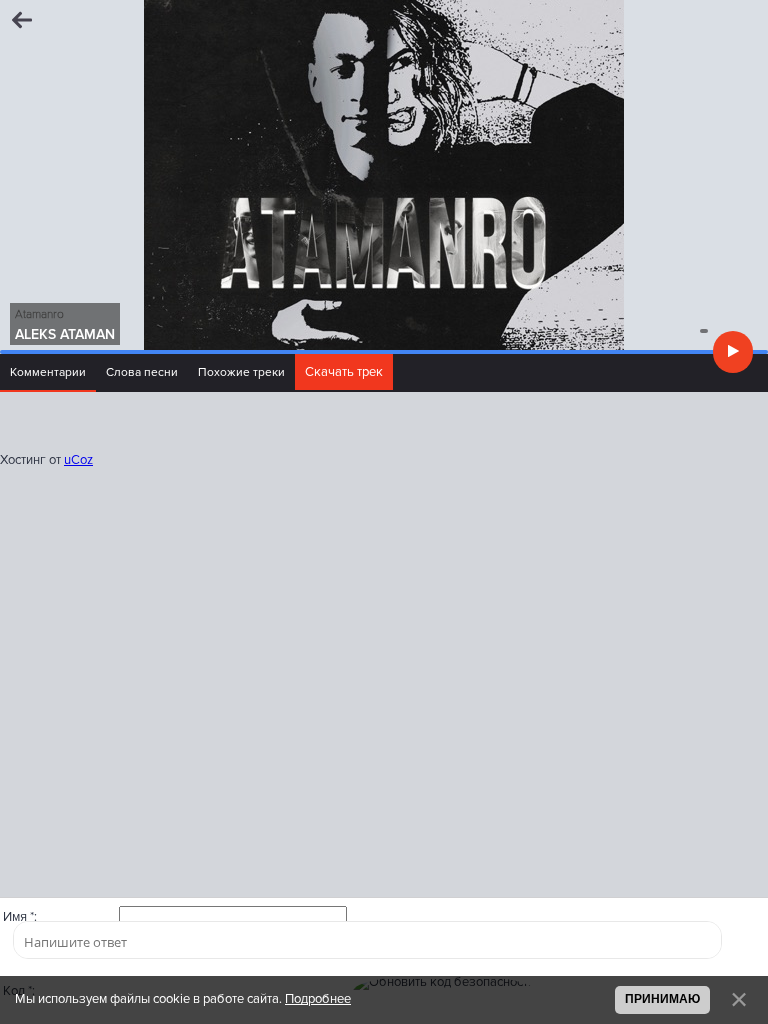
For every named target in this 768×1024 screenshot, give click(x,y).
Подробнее (318, 999)
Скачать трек (344, 372)
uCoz (78, 460)
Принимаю (662, 998)
